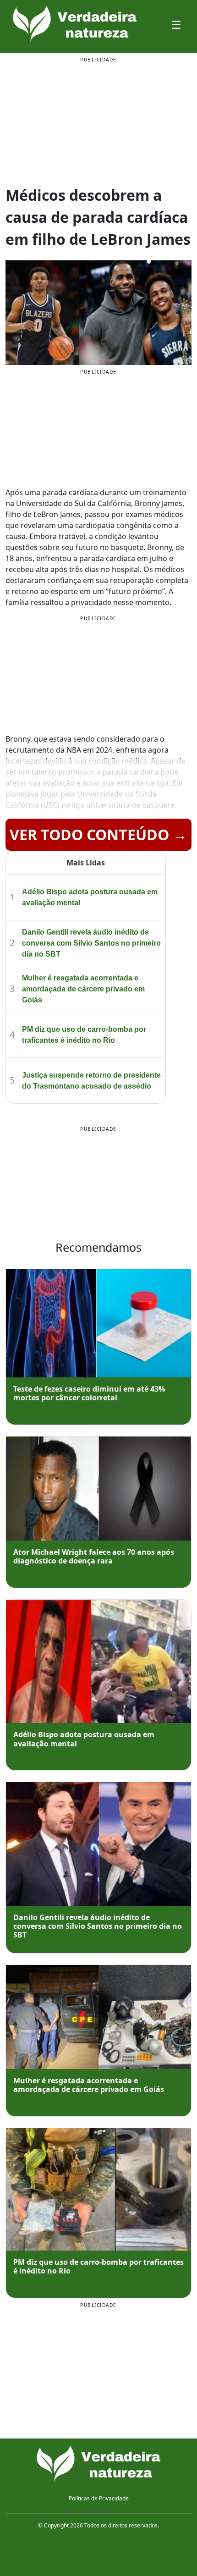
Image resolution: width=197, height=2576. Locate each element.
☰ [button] (176, 25)
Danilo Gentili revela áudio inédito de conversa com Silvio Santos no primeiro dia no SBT (91, 943)
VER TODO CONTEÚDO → (98, 834)
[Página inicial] (98, 2464)
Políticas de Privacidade (99, 2498)
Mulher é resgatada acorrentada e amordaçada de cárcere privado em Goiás (83, 989)
